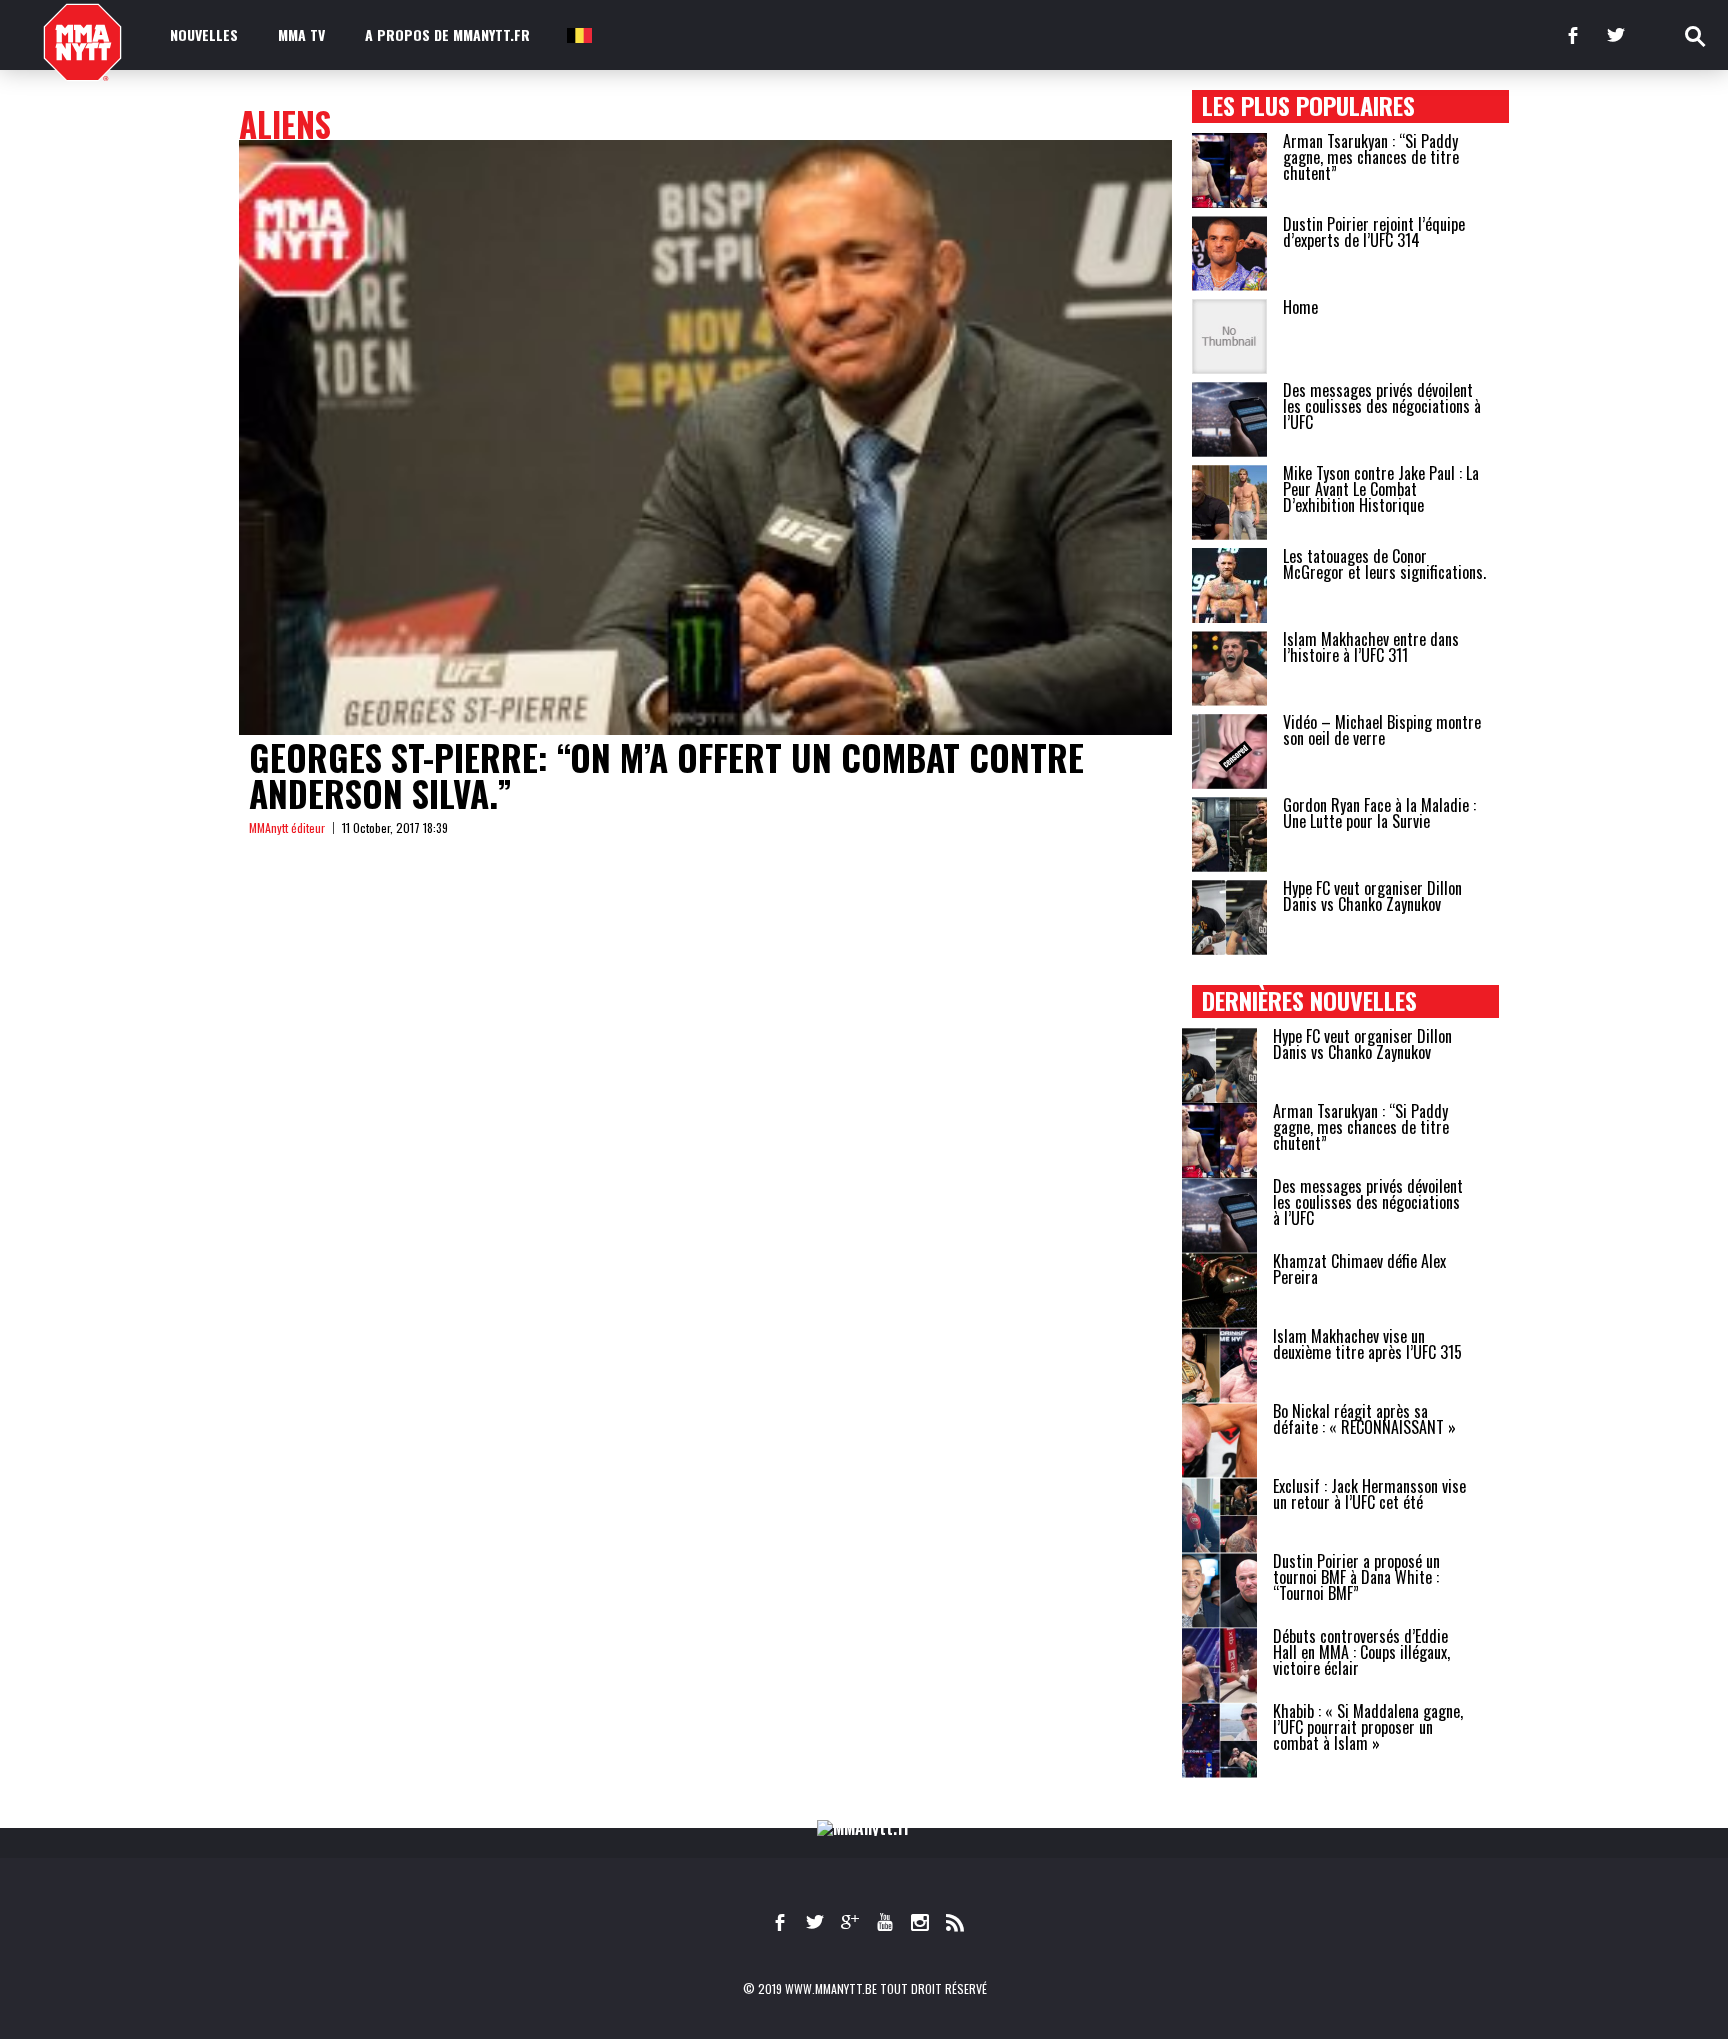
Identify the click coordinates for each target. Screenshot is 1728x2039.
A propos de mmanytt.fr (447, 34)
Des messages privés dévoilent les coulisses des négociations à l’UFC (1382, 406)
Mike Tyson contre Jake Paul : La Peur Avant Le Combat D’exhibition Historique (1381, 489)
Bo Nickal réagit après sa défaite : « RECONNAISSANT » (1364, 1419)
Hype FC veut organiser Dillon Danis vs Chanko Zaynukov (1372, 896)
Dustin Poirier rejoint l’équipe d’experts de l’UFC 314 (1374, 232)
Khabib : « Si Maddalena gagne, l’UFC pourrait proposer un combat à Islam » (1368, 1727)
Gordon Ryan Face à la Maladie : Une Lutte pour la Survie (1379, 813)
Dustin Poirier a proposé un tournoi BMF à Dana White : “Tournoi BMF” (1356, 1577)
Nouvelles (204, 34)
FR (578, 34)
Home (1300, 307)
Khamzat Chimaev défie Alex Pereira (1359, 1269)
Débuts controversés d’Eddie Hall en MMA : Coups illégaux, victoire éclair (1361, 1652)
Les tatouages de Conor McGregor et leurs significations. (1384, 564)
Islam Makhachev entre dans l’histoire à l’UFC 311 (1371, 647)
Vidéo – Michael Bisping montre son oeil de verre (1382, 730)
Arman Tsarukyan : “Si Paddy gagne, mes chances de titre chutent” (1371, 157)
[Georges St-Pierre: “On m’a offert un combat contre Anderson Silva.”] (705, 437)
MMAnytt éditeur (287, 827)
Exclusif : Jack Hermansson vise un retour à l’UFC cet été (1369, 1494)
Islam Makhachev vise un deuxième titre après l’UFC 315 (1367, 1344)
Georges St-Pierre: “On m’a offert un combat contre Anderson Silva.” (666, 775)
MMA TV (301, 34)
